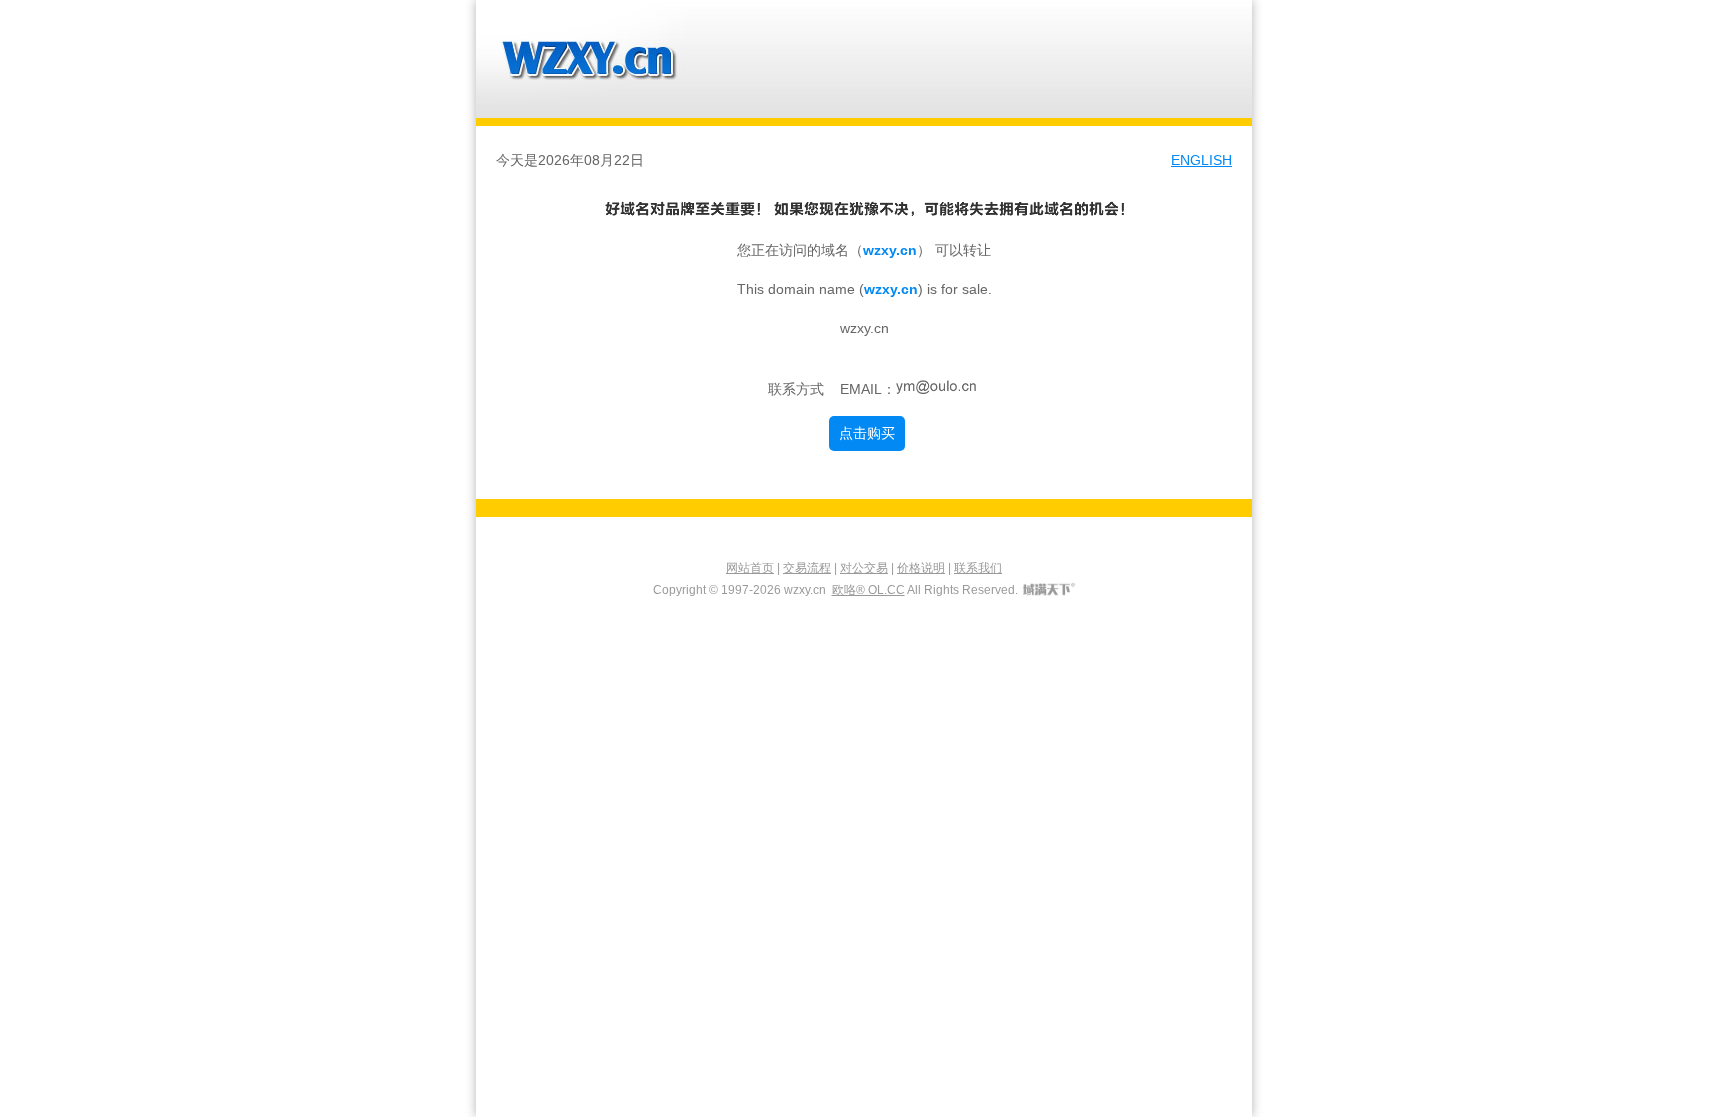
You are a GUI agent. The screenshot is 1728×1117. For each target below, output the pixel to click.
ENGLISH (1201, 160)
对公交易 (864, 568)
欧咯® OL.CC (868, 590)
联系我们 (978, 568)
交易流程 (807, 568)
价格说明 (921, 568)
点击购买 (867, 433)
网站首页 (750, 568)
